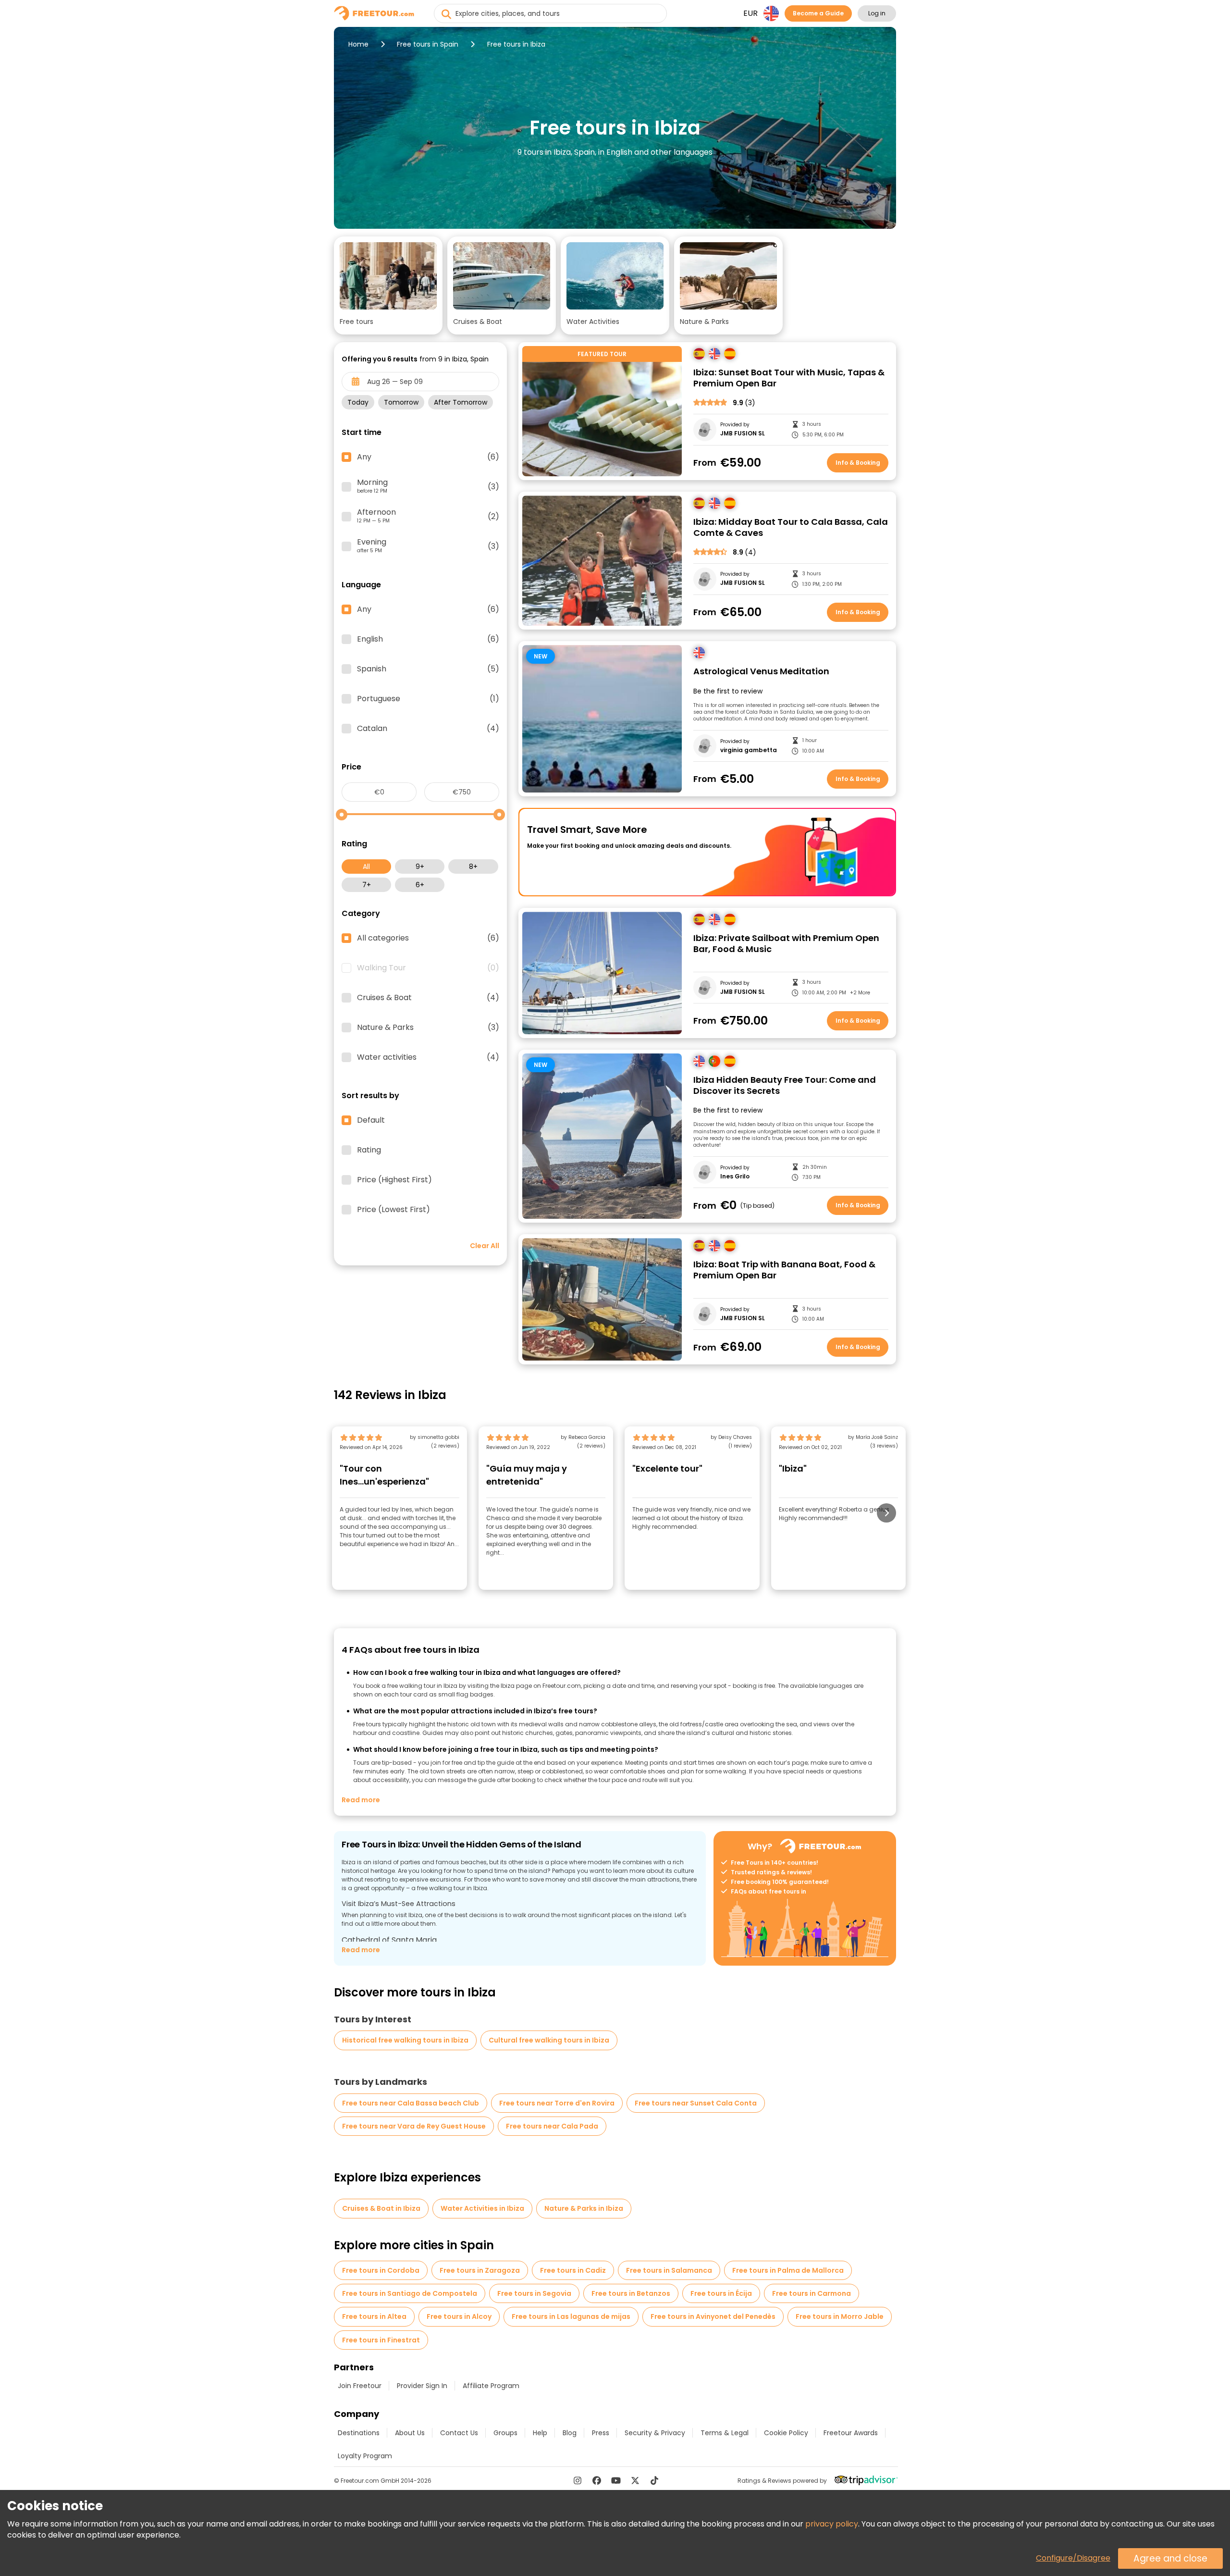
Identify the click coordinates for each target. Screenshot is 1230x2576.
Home (358, 44)
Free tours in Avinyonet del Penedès (713, 2316)
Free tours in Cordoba (381, 2270)
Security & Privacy (655, 2433)
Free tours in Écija (721, 2293)
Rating (369, 1150)
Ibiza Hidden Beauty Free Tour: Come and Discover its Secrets (785, 1085)
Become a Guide (818, 13)
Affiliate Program (491, 2386)
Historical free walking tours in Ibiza (405, 2040)
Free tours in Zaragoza (480, 2270)
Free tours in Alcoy (459, 2316)
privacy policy (832, 2524)
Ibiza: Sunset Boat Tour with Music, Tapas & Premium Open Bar (789, 378)
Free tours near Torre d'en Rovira (557, 2103)
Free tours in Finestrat (381, 2340)
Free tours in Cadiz (573, 2270)
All (366, 867)
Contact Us (459, 2433)
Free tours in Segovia (534, 2293)
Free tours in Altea (374, 2316)
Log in (877, 13)
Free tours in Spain (428, 44)
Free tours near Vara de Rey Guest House (414, 2126)
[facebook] (597, 2480)
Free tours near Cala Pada (552, 2126)
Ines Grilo (735, 1177)
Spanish (428, 669)
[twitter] (635, 2480)
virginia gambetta (749, 750)
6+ (420, 885)
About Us (410, 2433)
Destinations (359, 2433)
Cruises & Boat (428, 998)
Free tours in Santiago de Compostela (410, 2293)
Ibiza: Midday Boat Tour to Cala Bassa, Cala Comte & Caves (791, 527)
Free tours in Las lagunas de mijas (571, 2316)
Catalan (428, 729)
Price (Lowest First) (394, 1210)
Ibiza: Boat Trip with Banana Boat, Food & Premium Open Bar (784, 1270)
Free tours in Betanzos (631, 2293)
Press (601, 2433)
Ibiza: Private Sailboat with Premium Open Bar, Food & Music (786, 944)
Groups (505, 2433)
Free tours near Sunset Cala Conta (696, 2103)
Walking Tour (428, 968)
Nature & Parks (428, 1028)
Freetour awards (851, 2433)
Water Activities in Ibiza (482, 2208)
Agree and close (1170, 2558)
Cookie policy (786, 2433)
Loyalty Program (365, 2456)
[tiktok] (654, 2480)
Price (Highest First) (394, 1180)
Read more (361, 1800)
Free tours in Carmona (812, 2293)
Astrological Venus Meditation (761, 672)
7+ (367, 885)
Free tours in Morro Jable (840, 2316)
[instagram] (578, 2480)
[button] (388, 285)
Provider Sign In (422, 2386)
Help (540, 2433)
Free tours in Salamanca (669, 2270)
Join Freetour (360, 2386)
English (428, 639)
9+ (420, 867)
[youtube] (616, 2480)
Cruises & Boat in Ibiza (381, 2208)
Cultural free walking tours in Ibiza (549, 2040)
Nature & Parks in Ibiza (584, 2208)
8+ (473, 867)
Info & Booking (858, 463)
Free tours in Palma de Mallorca (788, 2270)
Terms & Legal (725, 2433)
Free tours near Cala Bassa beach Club (411, 2103)
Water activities (428, 1057)
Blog (570, 2433)
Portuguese (428, 699)
